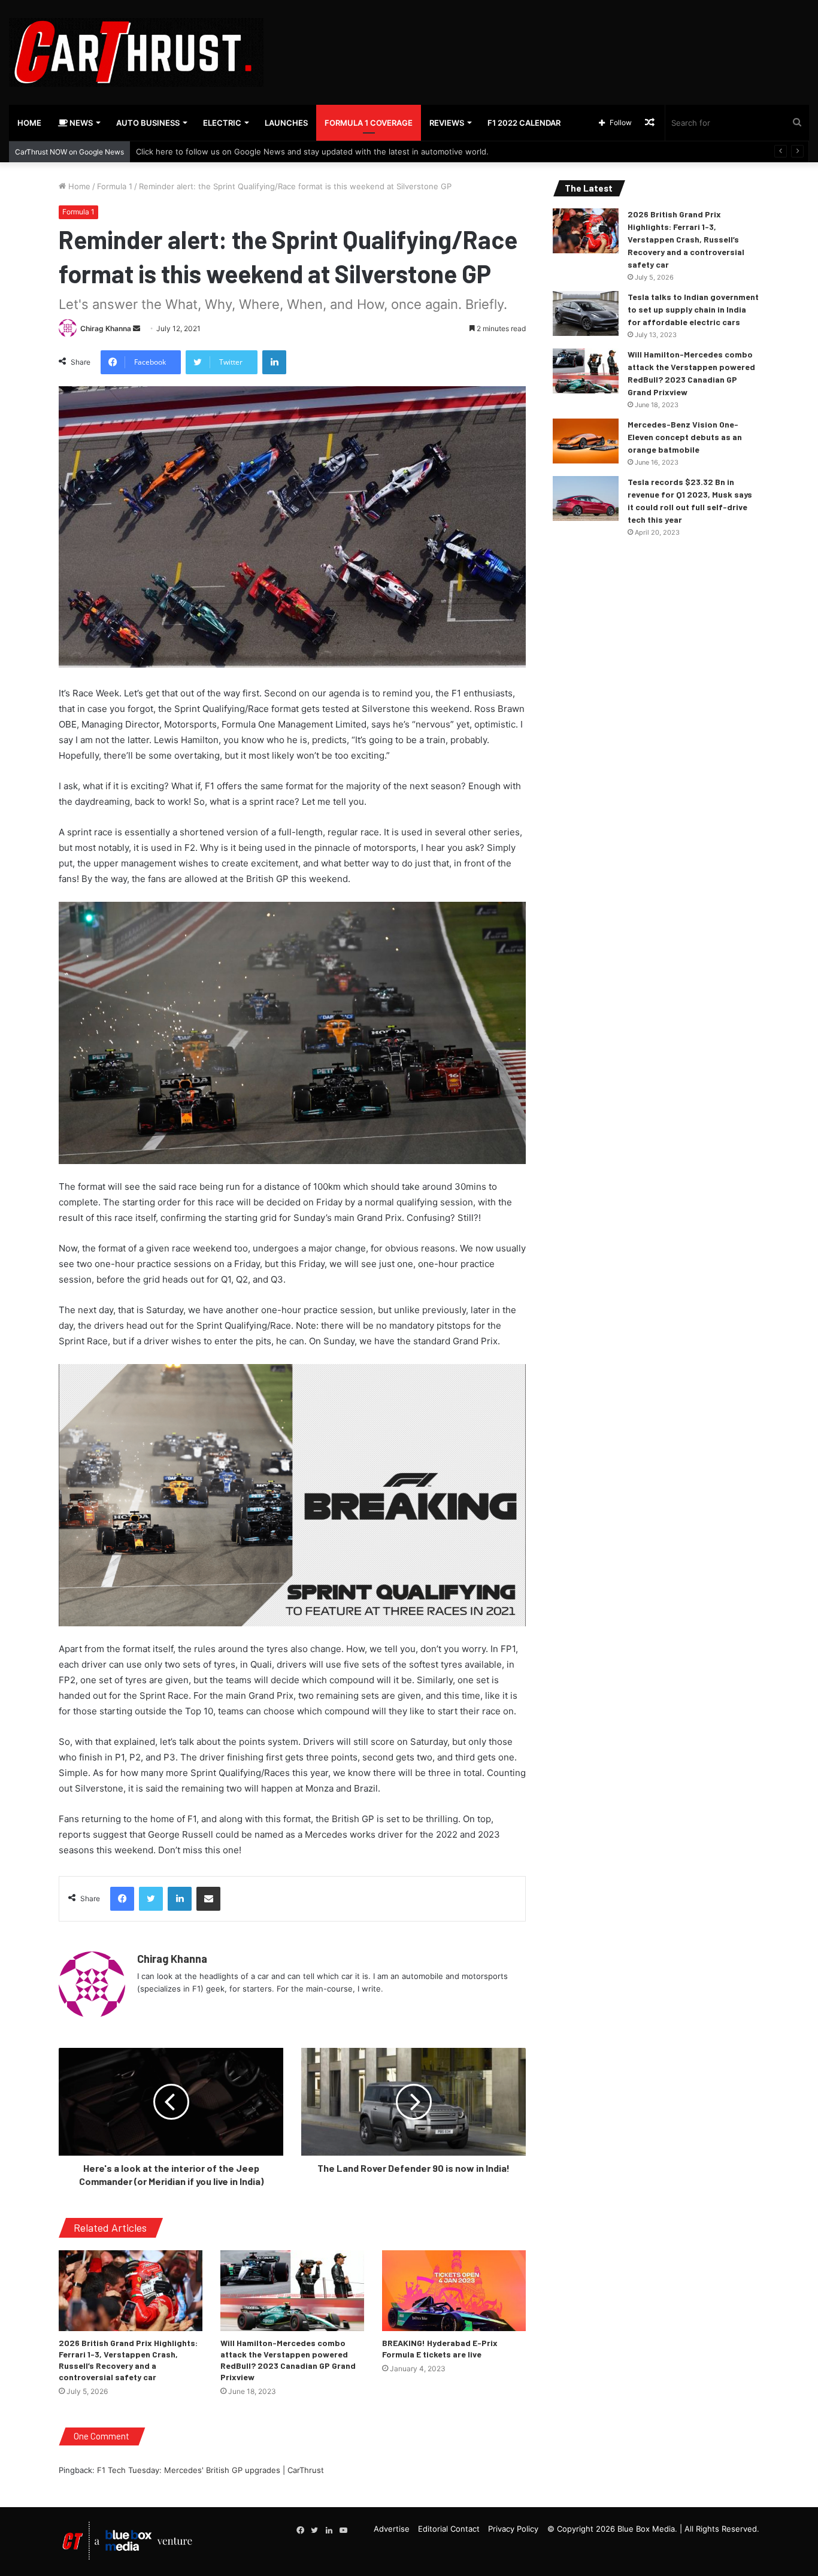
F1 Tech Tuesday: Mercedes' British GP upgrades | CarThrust (210, 2470)
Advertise (392, 2529)
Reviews (447, 123)
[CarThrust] (136, 52)
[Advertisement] (546, 39)
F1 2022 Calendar (524, 123)
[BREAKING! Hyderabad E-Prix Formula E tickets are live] (454, 2291)
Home (29, 123)
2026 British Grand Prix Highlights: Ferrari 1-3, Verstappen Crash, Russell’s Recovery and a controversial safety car (686, 239)
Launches (286, 123)
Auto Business (148, 123)
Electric (222, 123)
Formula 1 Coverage (369, 123)
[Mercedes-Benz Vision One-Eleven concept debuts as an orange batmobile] (586, 441)
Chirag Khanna (106, 328)
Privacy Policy (513, 2529)
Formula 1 (115, 186)
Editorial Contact (449, 2529)
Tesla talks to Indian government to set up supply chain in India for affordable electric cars (693, 309)
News (80, 123)
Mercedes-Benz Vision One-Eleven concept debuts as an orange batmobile (685, 437)
